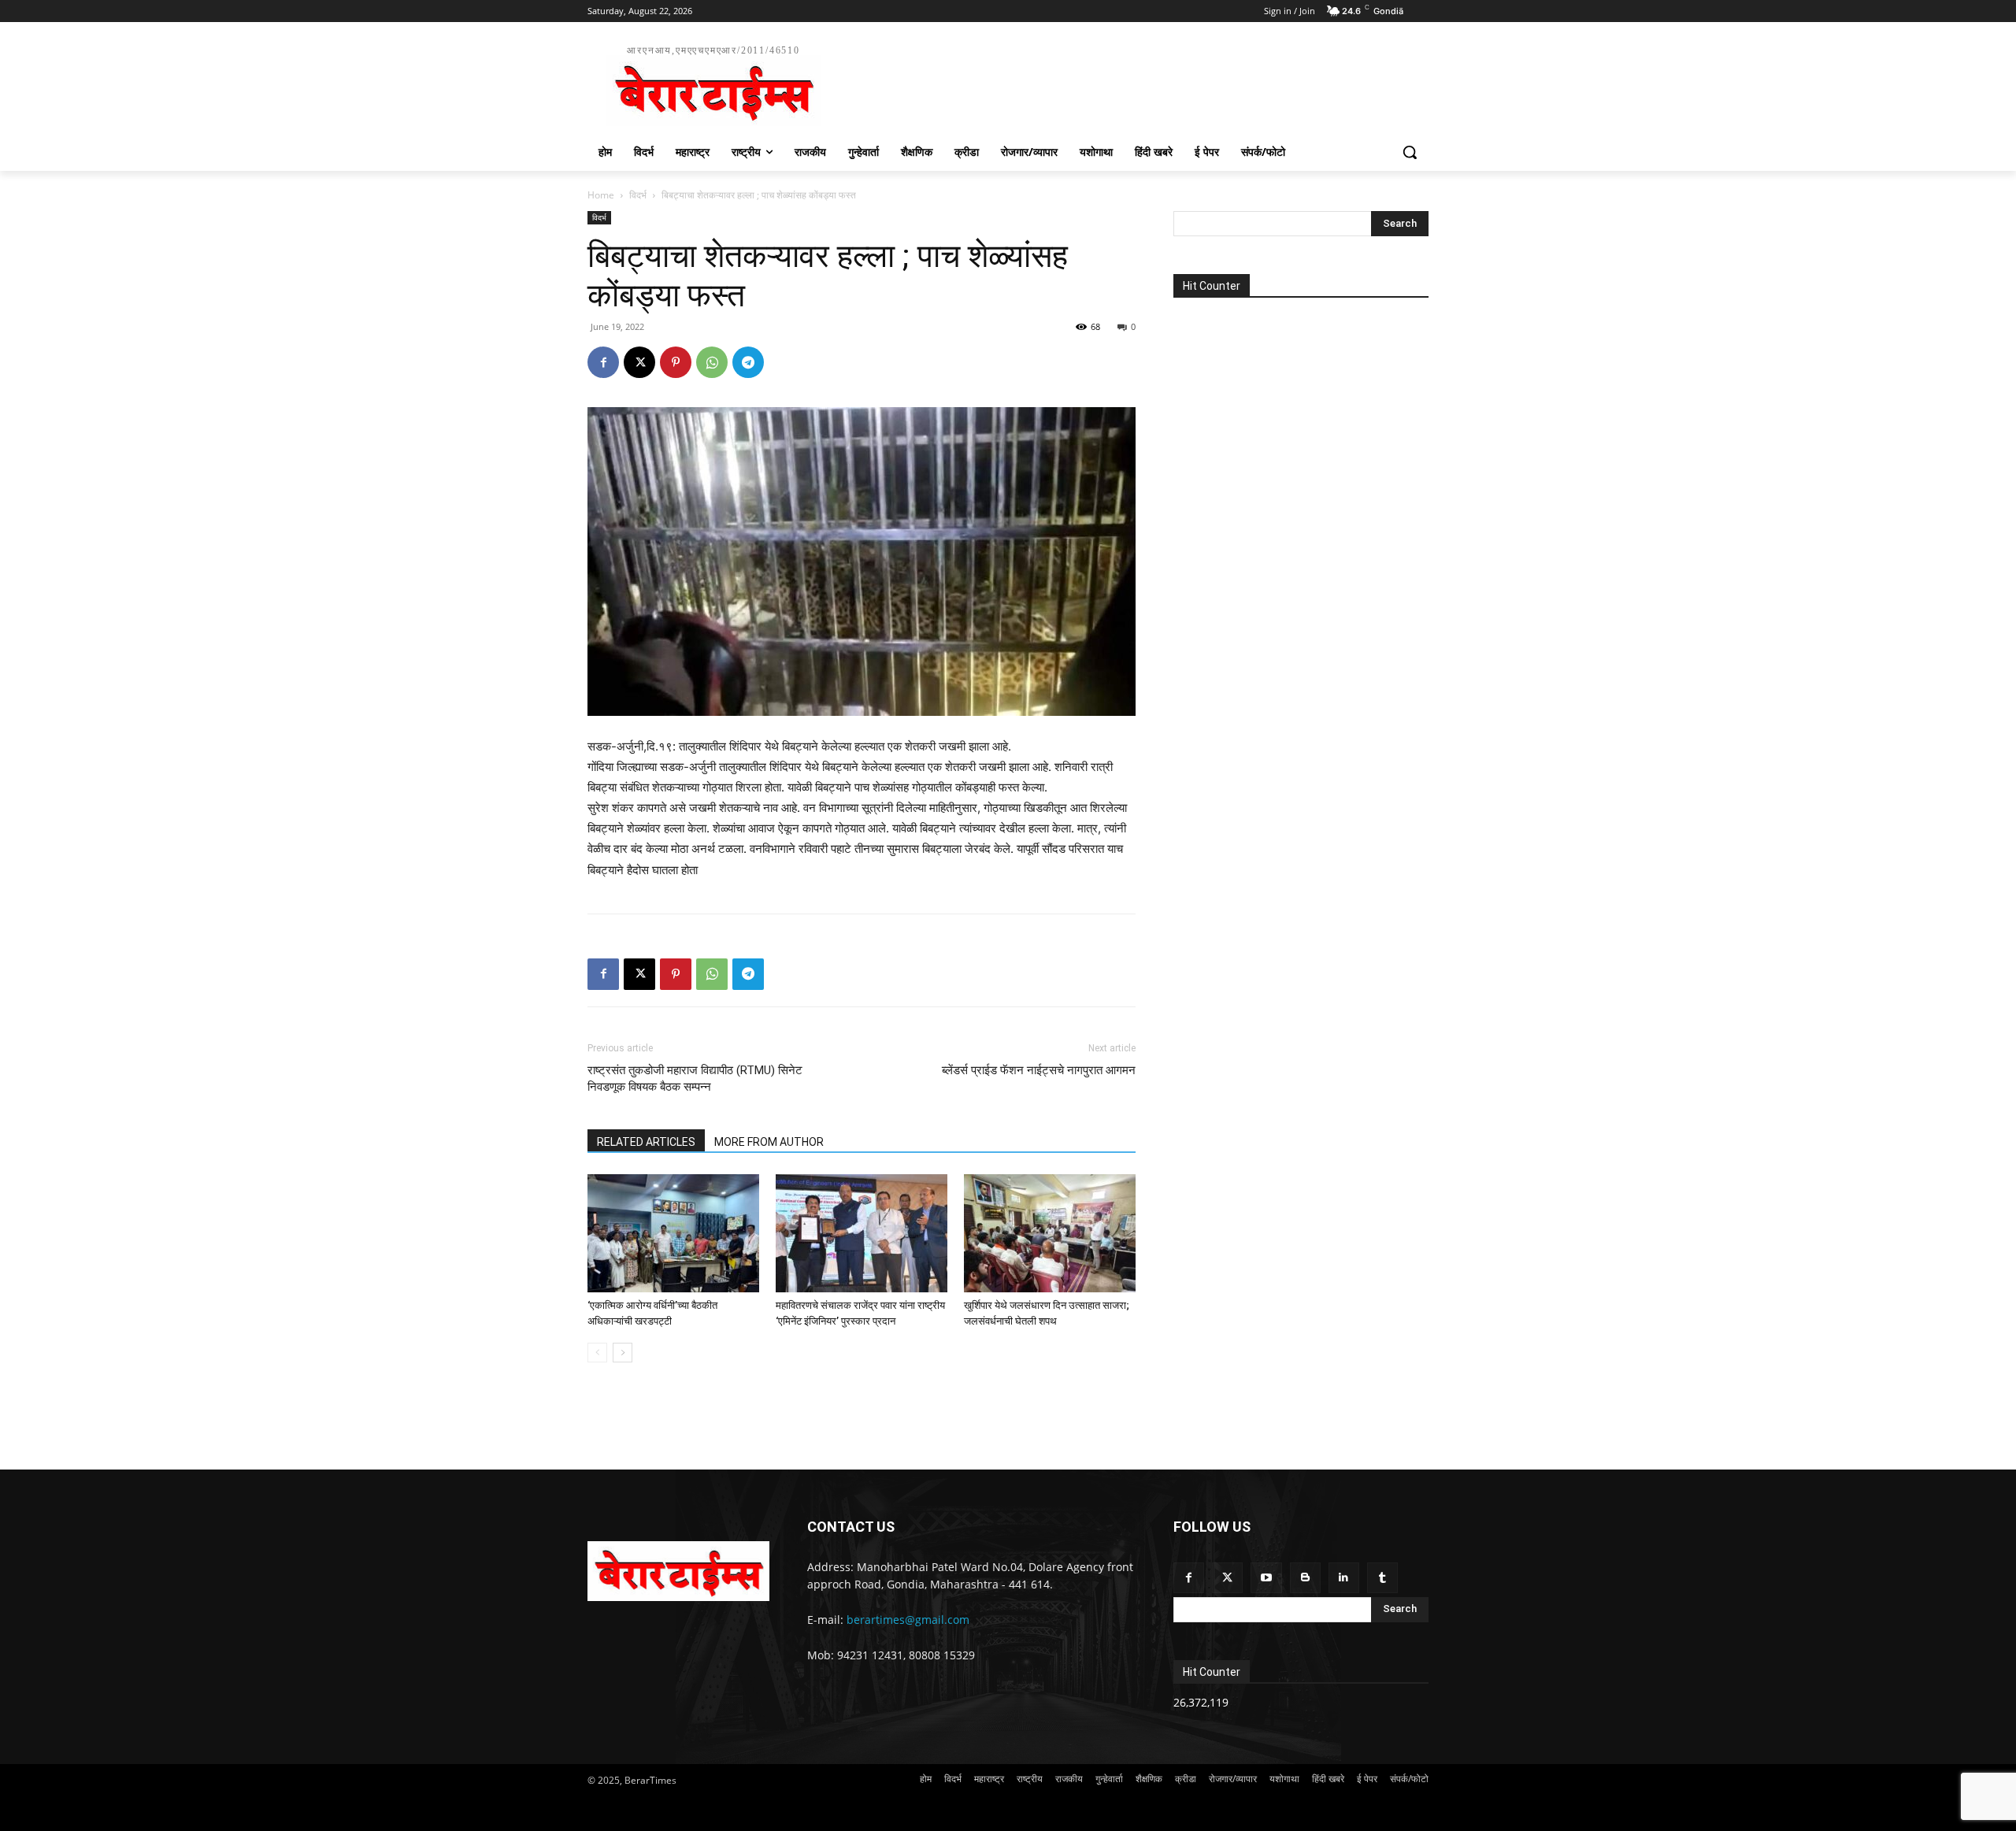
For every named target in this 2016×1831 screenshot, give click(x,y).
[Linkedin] (1344, 1578)
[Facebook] (603, 362)
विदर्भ (638, 195)
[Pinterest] (676, 362)
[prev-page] (597, 1353)
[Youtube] (1266, 1578)
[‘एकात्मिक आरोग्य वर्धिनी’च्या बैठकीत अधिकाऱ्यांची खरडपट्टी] (673, 1233)
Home (601, 195)
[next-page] (623, 1353)
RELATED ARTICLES (646, 1142)
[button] (1410, 152)
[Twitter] (1227, 1578)
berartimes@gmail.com (908, 1620)
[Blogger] (1305, 1578)
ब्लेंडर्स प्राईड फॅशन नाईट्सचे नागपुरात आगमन (1039, 1070)
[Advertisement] (1126, 83)
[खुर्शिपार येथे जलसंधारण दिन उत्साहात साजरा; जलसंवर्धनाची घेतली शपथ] (1050, 1233)
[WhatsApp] (712, 362)
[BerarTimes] (678, 1571)
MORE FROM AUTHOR (769, 1142)
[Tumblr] (1382, 1578)
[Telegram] (748, 362)
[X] (639, 362)
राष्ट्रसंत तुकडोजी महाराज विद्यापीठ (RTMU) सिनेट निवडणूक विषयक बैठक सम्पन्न (695, 1079)
